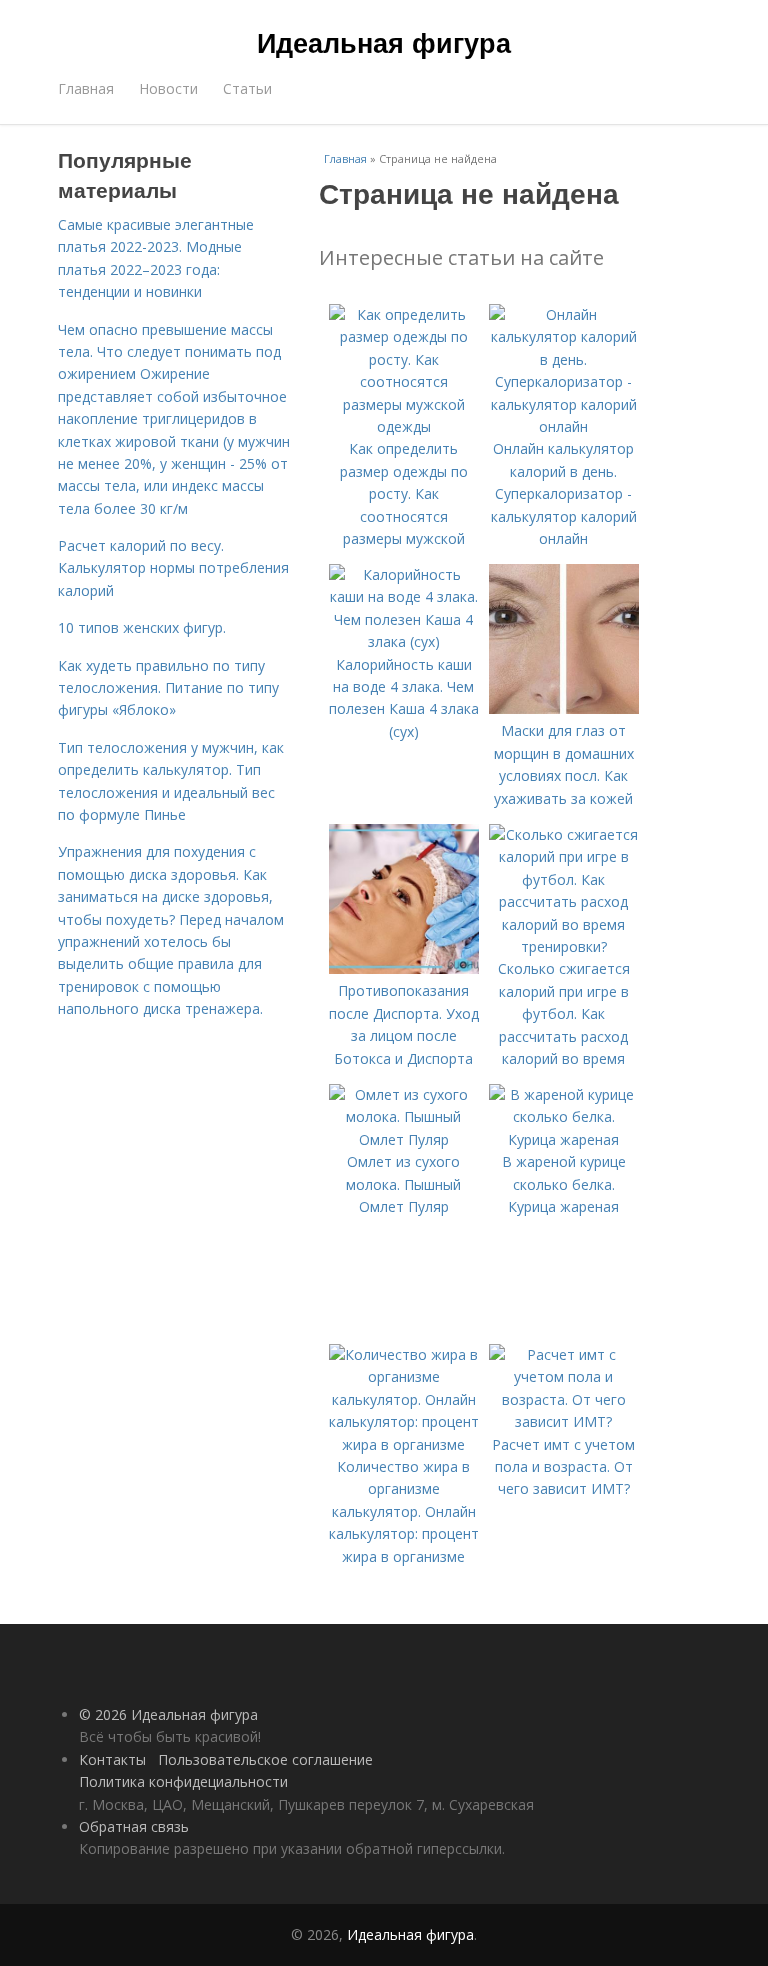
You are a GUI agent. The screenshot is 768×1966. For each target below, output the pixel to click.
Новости (168, 88)
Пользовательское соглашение (265, 1759)
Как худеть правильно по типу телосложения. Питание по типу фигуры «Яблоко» (168, 688)
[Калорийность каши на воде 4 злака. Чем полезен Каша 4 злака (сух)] (404, 641)
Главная (86, 88)
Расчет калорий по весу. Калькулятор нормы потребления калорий (173, 568)
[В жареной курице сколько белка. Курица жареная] (564, 1139)
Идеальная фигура (384, 42)
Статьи (247, 88)
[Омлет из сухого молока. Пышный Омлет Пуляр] (404, 1139)
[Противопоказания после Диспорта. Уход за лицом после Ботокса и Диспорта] (404, 968)
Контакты (112, 1759)
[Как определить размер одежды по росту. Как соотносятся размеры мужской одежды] (404, 426)
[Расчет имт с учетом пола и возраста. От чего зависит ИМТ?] (564, 1421)
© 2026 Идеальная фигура (168, 1714)
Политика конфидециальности (183, 1781)
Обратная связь (134, 1826)
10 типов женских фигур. (142, 627)
